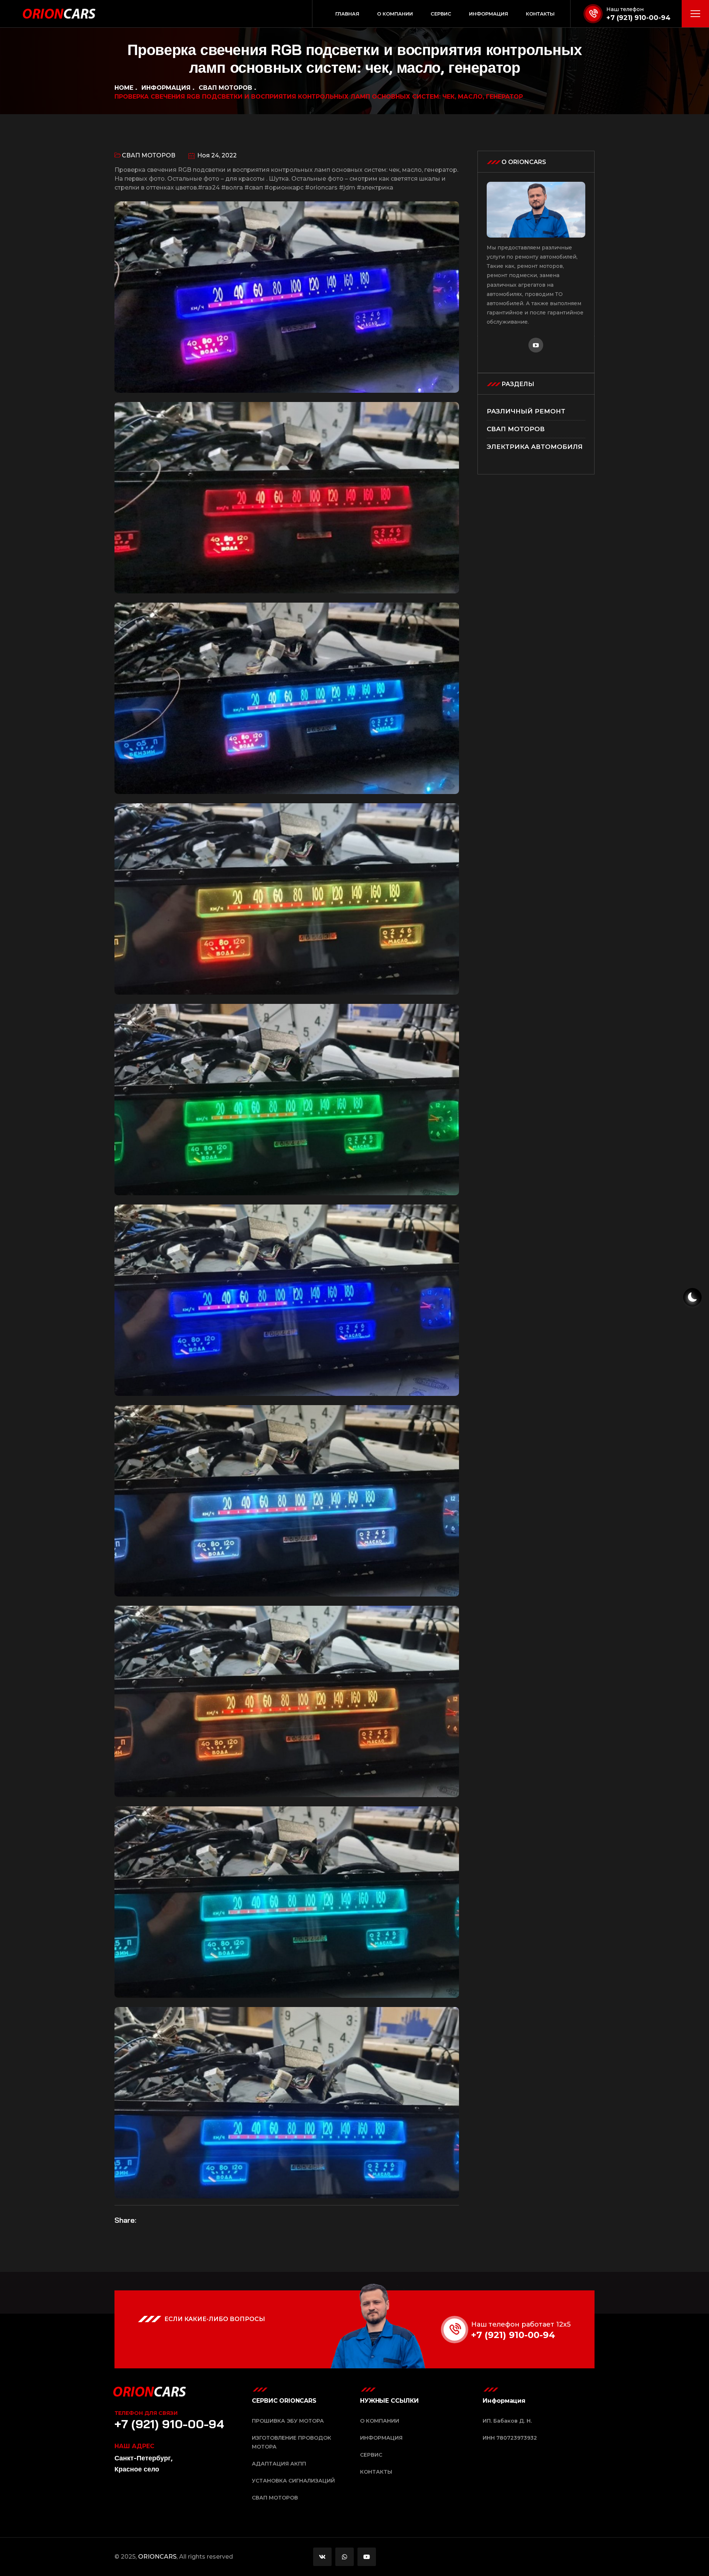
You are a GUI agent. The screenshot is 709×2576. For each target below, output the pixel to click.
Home (124, 88)
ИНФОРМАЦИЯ (166, 88)
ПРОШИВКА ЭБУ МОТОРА (288, 2421)
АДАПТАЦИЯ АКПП (279, 2464)
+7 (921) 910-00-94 (638, 18)
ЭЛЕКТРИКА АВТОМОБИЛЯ (535, 447)
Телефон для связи (146, 2413)
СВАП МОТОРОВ (225, 88)
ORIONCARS (157, 2557)
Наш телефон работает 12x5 (521, 2324)
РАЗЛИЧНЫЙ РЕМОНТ (526, 411)
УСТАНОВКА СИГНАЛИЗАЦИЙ (293, 2481)
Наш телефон (625, 9)
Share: (125, 2220)
